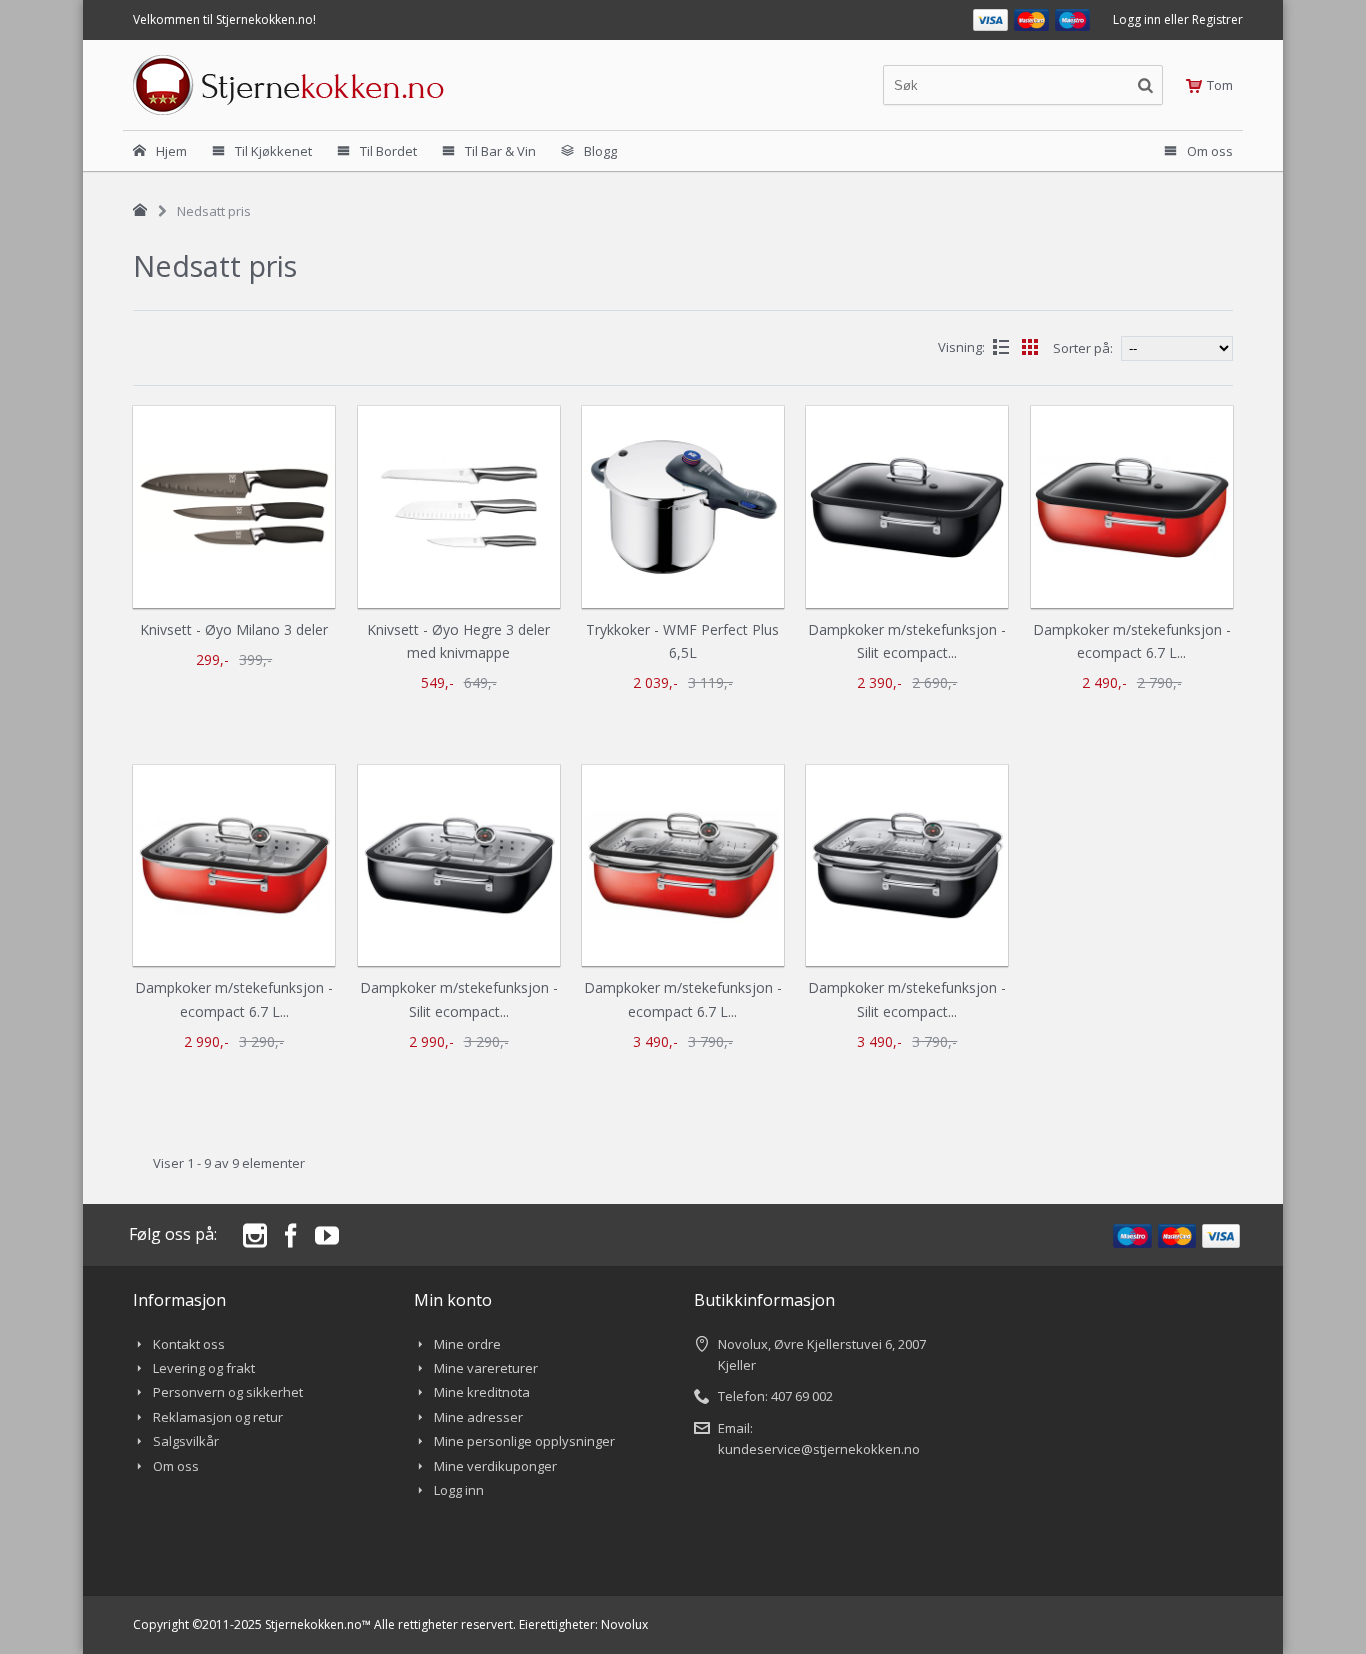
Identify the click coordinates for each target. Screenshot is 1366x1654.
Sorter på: (1083, 348)
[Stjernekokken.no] (289, 65)
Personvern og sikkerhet (228, 1392)
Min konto (453, 1300)
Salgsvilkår (186, 1441)
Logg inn (459, 1490)
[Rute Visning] (1030, 347)
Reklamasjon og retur (218, 1417)
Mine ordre (467, 1344)
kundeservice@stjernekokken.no (819, 1449)
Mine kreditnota (482, 1392)
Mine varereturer (486, 1368)
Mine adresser (478, 1417)
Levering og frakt (204, 1368)
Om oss (176, 1466)
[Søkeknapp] (1145, 85)
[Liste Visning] (1001, 347)
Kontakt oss (189, 1344)
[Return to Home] (140, 210)
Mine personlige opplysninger (524, 1441)
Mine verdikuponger (495, 1466)
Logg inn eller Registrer (1178, 19)
